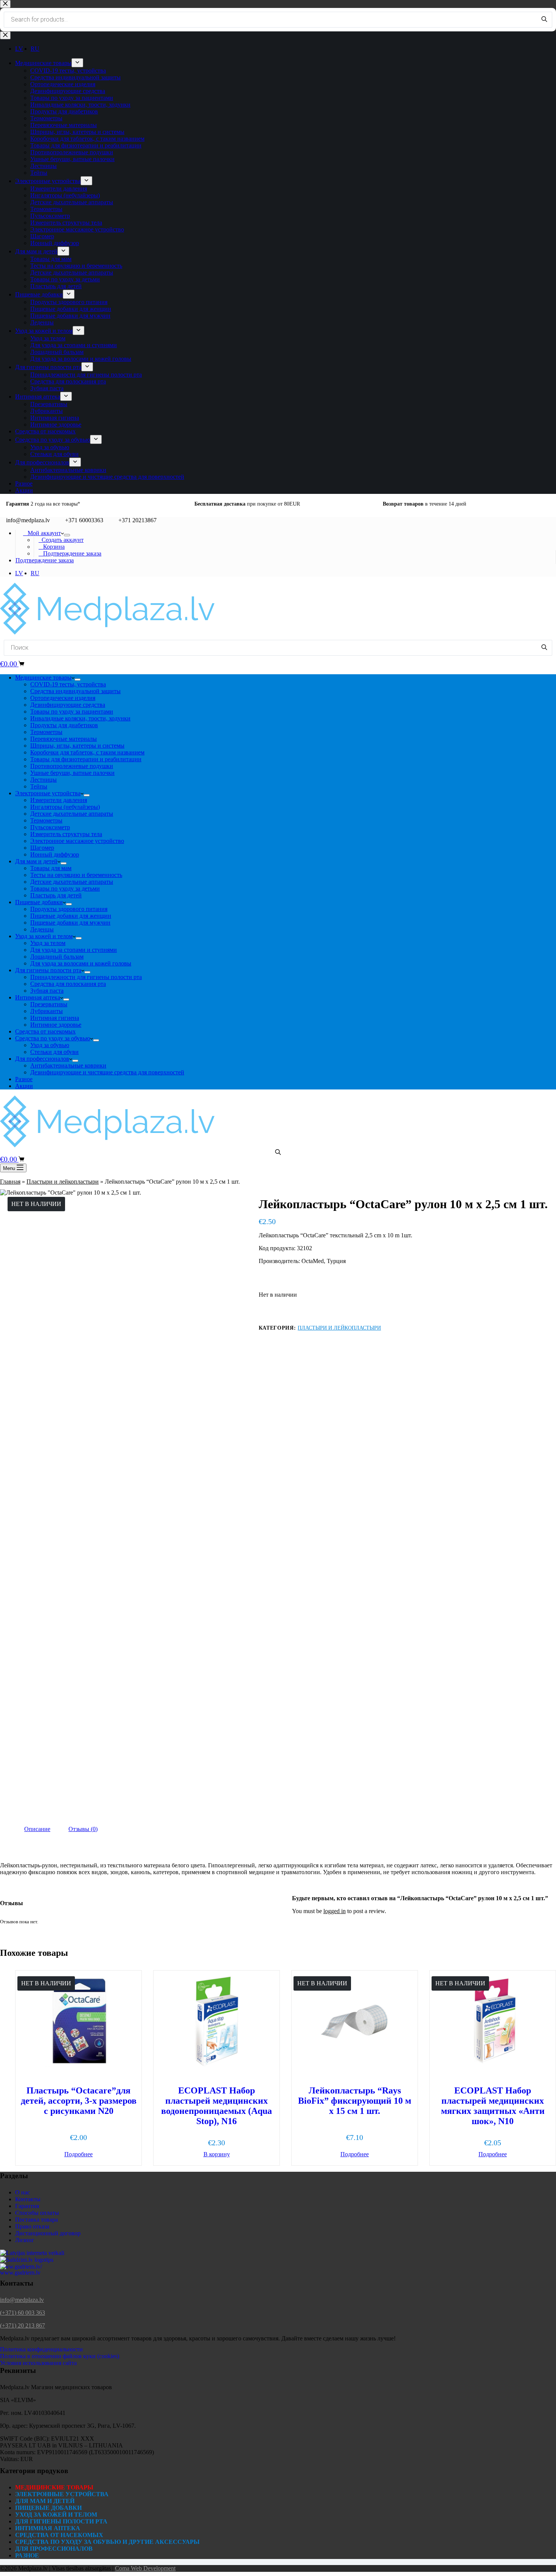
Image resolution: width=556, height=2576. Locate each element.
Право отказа (32, 2226)
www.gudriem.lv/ (21, 2266)
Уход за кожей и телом (44, 936)
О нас (23, 2192)
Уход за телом (48, 943)
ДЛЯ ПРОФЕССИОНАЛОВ (54, 2549)
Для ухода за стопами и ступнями (74, 950)
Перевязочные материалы (64, 739)
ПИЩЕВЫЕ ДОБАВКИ (48, 2508)
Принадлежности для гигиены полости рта (86, 977)
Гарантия (27, 2206)
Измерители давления (59, 800)
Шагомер (42, 848)
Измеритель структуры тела (66, 834)
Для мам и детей (36, 861)
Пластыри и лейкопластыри (63, 1182)
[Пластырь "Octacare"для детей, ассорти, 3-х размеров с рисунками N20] (78, 2021)
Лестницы (43, 780)
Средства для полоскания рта (68, 984)
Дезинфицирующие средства (68, 705)
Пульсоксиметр (50, 827)
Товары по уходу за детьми (65, 888)
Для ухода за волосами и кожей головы (81, 963)
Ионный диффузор (55, 854)
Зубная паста (47, 991)
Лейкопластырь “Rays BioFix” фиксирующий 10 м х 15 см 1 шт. (355, 2101)
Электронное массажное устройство (77, 841)
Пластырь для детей (56, 895)
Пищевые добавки (39, 902)
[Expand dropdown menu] (67, 535)
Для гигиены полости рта (48, 970)
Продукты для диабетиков (64, 725)
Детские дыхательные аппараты (72, 814)
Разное (24, 1079)
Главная (10, 1182)
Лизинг (25, 2240)
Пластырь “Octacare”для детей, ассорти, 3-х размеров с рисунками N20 (79, 2101)
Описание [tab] (37, 1829)
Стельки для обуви (54, 1052)
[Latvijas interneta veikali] (32, 2253)
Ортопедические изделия (63, 698)
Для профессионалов (42, 1059)
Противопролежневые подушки (72, 766)
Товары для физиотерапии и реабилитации (86, 759)
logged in (335, 1911)
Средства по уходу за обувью (53, 1038)
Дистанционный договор (48, 2233)
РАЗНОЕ (27, 2555)
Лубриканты (47, 1011)
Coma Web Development (145, 2568)
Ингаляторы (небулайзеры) (65, 807)
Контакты (28, 2199)
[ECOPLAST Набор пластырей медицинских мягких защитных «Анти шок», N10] (493, 2021)
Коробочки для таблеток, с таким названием (87, 752)
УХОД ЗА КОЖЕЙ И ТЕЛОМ (56, 2515)
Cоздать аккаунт (61, 540)
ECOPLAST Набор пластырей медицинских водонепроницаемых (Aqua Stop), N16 (217, 2106)
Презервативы (49, 1004)
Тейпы (39, 786)
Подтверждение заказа (70, 553)
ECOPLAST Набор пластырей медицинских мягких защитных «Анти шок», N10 (493, 2106)
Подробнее (78, 2154)
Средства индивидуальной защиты (75, 691)
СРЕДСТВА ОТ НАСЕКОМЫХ (59, 2535)
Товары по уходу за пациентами (72, 712)
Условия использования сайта (38, 2363)
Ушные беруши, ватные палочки (72, 773)
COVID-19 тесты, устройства (68, 684)
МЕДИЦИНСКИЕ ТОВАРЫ (54, 2487)
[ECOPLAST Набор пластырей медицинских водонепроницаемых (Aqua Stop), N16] (217, 2021)
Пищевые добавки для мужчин (70, 923)
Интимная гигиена (55, 1018)
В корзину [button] (217, 2154)
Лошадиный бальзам (57, 957)
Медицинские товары (43, 677)
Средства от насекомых (45, 1031)
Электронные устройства (48, 793)
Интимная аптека (38, 997)
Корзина (52, 547)
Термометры (46, 732)
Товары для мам (51, 868)
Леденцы (42, 929)
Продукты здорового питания (69, 909)
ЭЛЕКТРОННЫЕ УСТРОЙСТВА (62, 2494)
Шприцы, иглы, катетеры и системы (77, 746)
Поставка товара (36, 2220)
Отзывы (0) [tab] (83, 1829)
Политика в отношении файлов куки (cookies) (60, 2356)
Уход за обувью (50, 1045)
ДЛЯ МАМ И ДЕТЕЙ (45, 2501)
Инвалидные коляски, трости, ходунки (80, 718)
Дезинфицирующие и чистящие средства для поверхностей (107, 1072)
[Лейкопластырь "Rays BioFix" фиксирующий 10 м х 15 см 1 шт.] (355, 2021)
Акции (24, 1086)
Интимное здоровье (56, 1025)
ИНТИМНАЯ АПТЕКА (48, 2528)
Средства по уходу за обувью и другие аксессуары (107, 2542)
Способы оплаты (37, 2213)
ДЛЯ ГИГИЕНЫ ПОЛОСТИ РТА (61, 2521)
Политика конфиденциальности (41, 2349)
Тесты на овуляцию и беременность (76, 875)
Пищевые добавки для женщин (71, 916)
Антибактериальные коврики (68, 1065)
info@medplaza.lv (22, 2300)
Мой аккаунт (42, 533)
